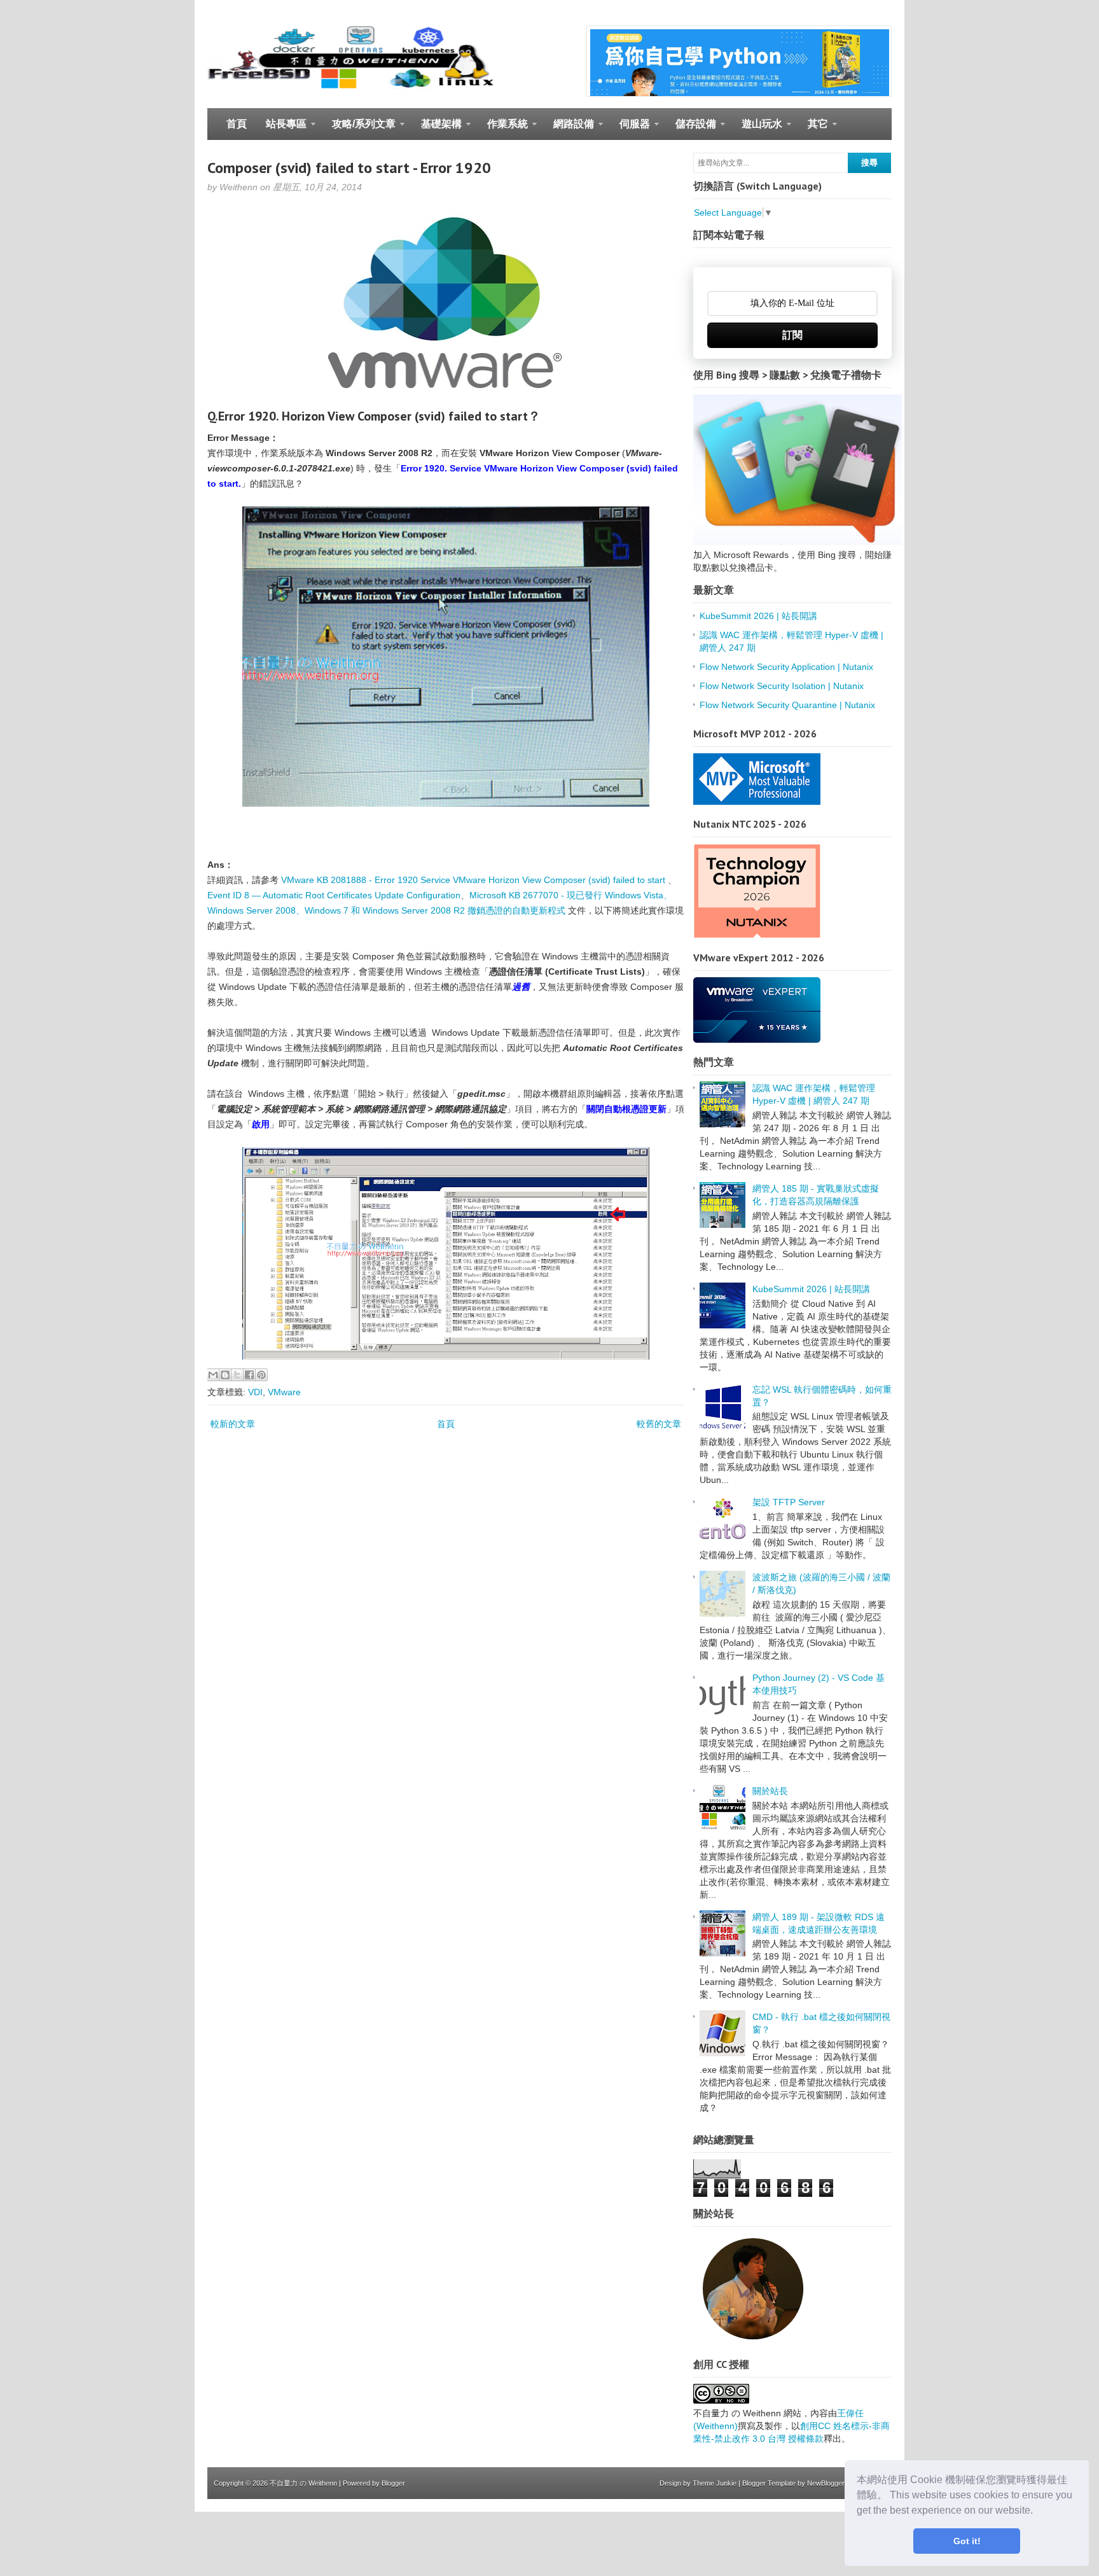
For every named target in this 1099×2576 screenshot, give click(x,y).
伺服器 (630, 129)
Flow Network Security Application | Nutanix (786, 667)
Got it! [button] (967, 2541)
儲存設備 (691, 129)
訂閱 (792, 335)
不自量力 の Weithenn (303, 2483)
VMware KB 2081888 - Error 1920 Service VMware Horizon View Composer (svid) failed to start (473, 880)
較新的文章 (233, 1424)
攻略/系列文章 (359, 129)
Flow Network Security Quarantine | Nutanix (787, 705)
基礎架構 (437, 129)
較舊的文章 (659, 1424)
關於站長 (770, 1791)
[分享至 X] (237, 1375)
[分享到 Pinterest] (261, 1375)
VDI (255, 1392)
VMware (284, 1392)
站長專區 (281, 129)
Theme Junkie (715, 2483)
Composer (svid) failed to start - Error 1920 (349, 168)
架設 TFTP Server (789, 1502)
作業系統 (503, 129)
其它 (813, 129)
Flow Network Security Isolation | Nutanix (782, 686)
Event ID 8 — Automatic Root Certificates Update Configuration (334, 895)
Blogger (393, 2483)
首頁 (237, 124)
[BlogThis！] (225, 1375)
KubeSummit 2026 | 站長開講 (758, 616)
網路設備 (569, 129)
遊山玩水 (757, 129)
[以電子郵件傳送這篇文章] (213, 1375)
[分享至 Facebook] (249, 1375)
